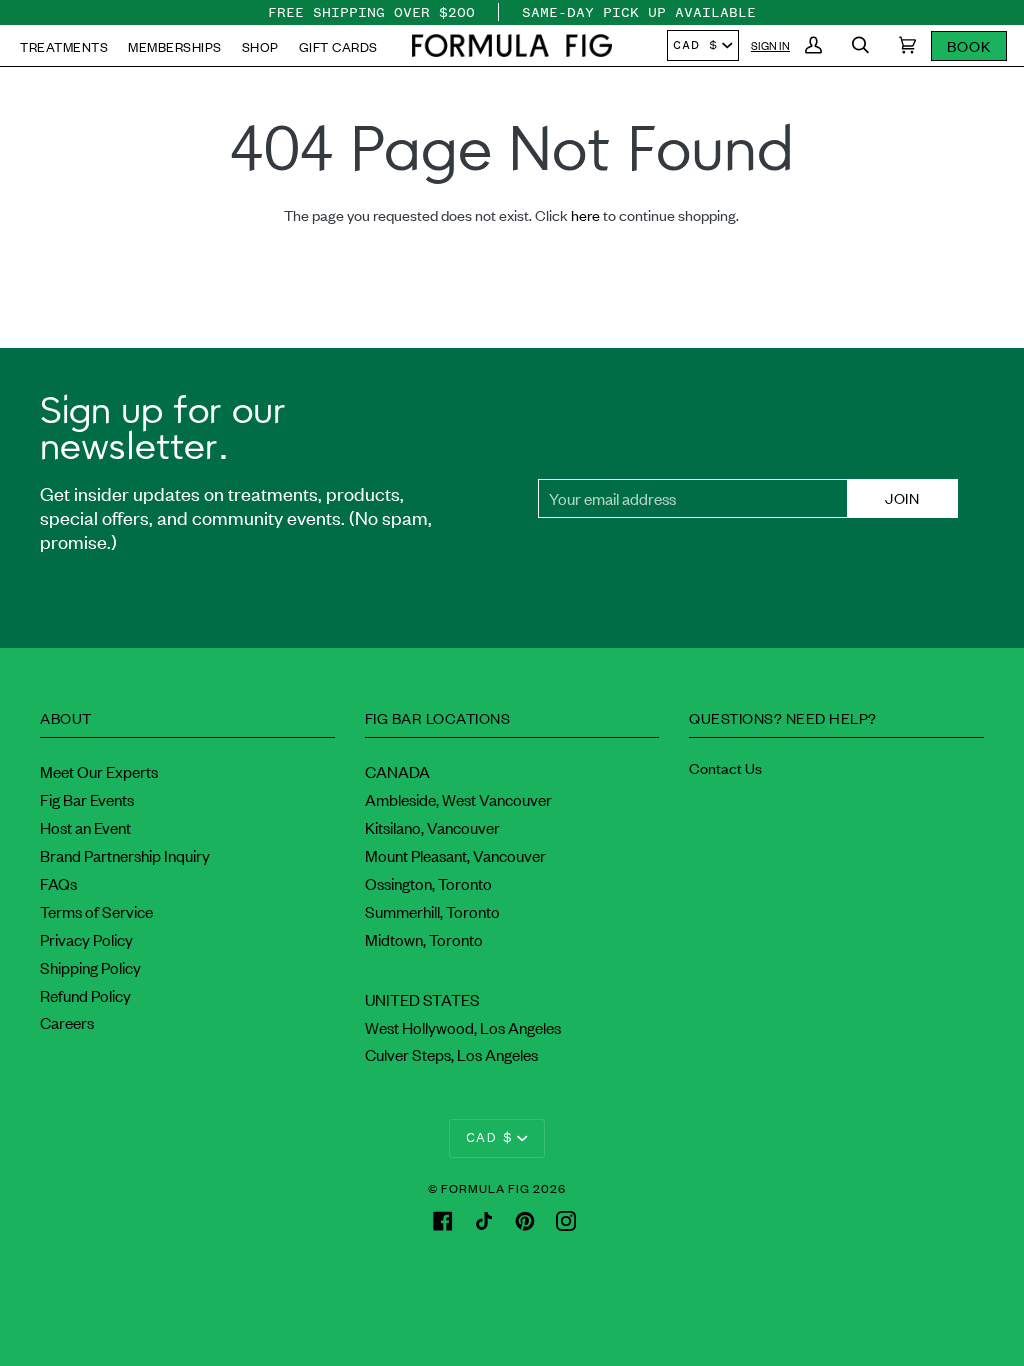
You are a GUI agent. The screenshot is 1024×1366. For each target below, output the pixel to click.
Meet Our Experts (99, 771)
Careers (67, 1022)
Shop (260, 46)
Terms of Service (96, 911)
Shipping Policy (90, 967)
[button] (512, 45)
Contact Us (725, 767)
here (585, 214)
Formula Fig (485, 1188)
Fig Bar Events (87, 799)
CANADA (397, 771)
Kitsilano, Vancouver (432, 827)
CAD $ (695, 45)
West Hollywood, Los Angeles (463, 1027)
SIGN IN (770, 45)
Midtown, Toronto (424, 939)
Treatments (64, 46)
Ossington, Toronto (428, 883)
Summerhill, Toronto (432, 911)
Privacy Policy (86, 939)
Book (969, 45)
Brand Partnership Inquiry (125, 855)
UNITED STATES (422, 999)
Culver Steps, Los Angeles (451, 1054)
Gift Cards (338, 46)
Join (902, 497)
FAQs (58, 883)
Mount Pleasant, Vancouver (455, 855)
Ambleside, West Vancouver (458, 799)
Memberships (175, 46)
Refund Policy (85, 995)
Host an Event (85, 827)
